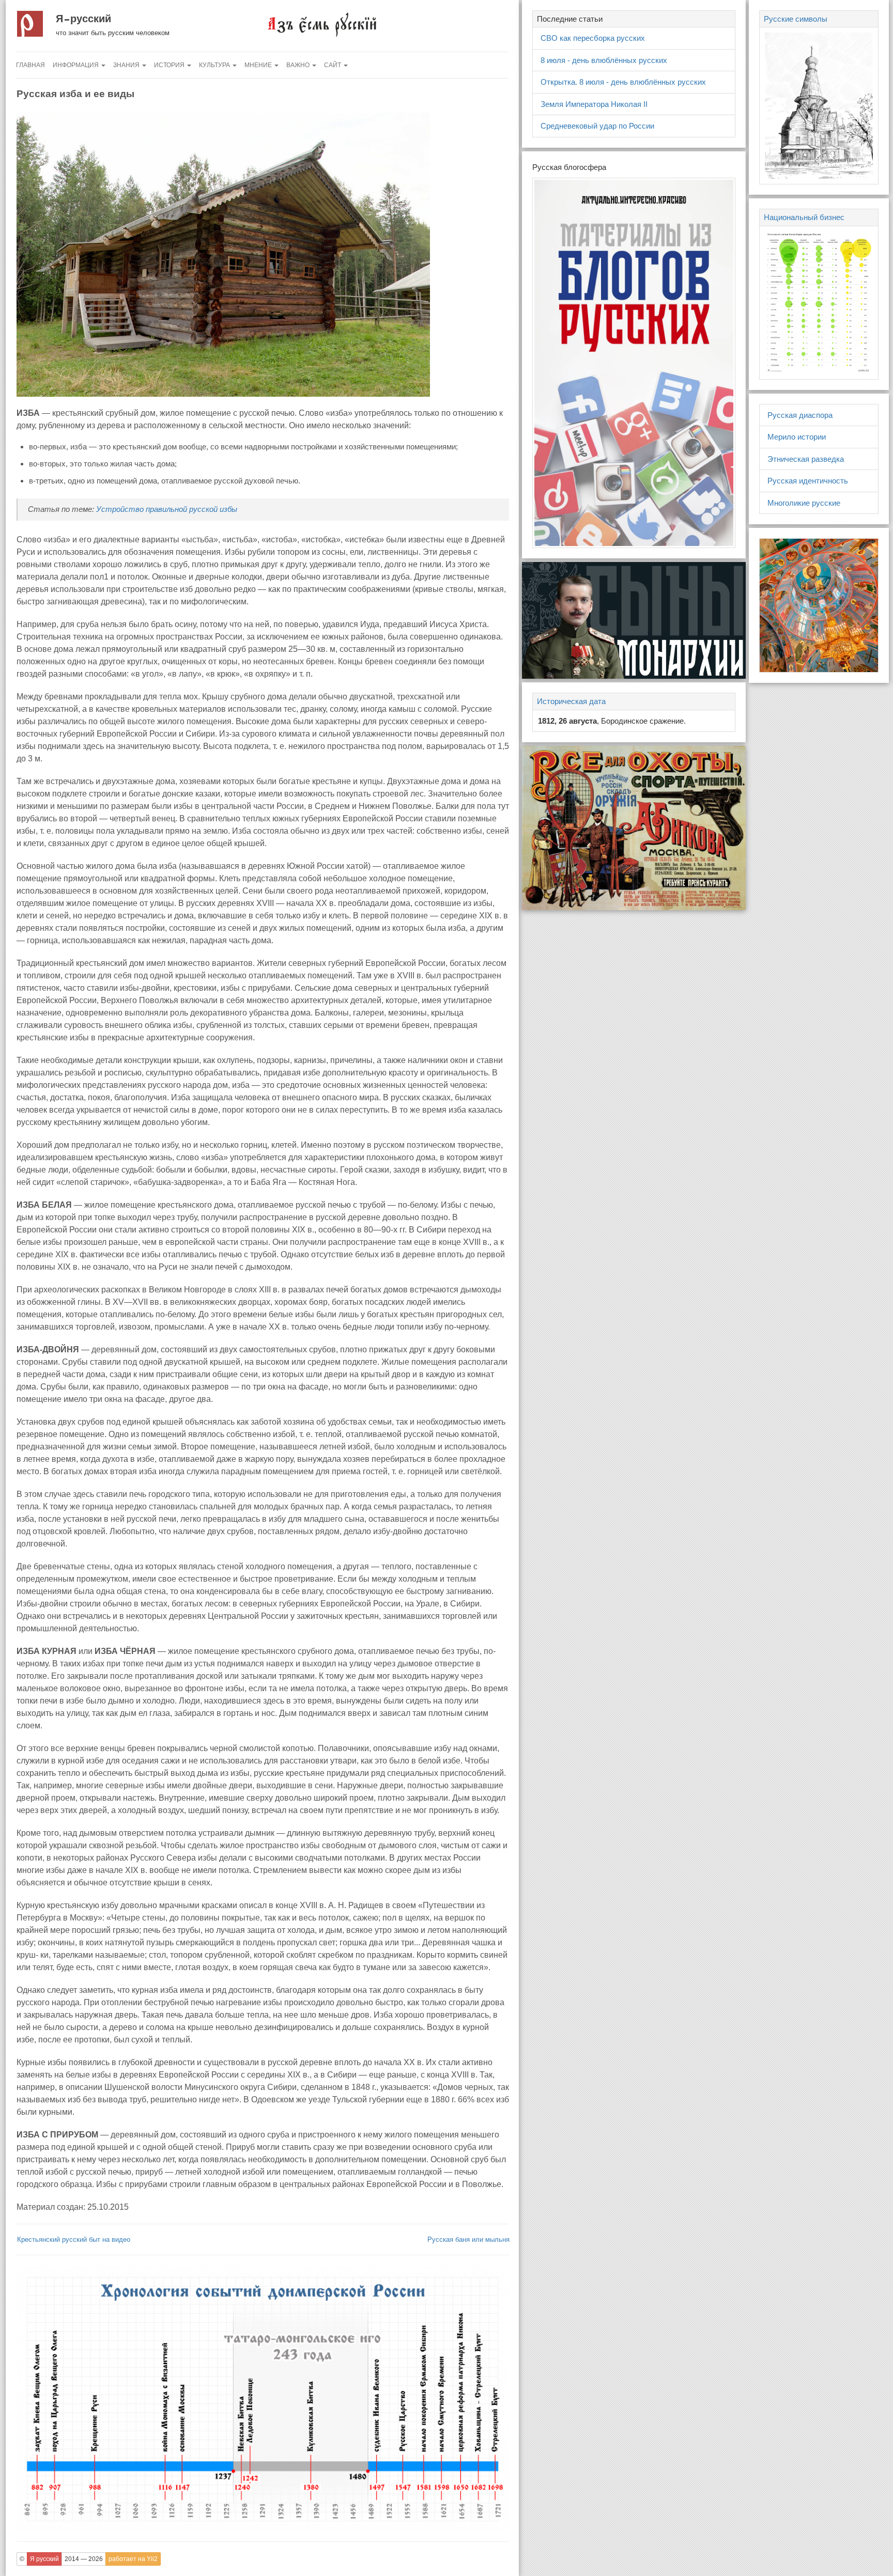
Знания (127, 65)
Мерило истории (797, 437)
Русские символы (796, 19)
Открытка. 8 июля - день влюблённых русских (623, 82)
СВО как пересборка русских (593, 38)
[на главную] (321, 24)
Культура (215, 65)
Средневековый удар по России (597, 126)
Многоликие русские (804, 503)
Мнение (259, 65)
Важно (299, 65)
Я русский (83, 19)
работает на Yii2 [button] (133, 2559)
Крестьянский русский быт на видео (74, 2239)
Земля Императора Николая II (594, 104)
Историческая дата (571, 701)
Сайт (333, 65)
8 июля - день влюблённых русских (604, 60)
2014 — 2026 (84, 2559)
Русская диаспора (800, 415)
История (170, 65)
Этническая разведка (806, 459)
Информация (76, 65)
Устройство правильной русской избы (167, 509)
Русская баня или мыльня (468, 2239)
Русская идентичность (808, 481)
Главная (30, 65)
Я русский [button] (44, 2559)
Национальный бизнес (804, 217)
